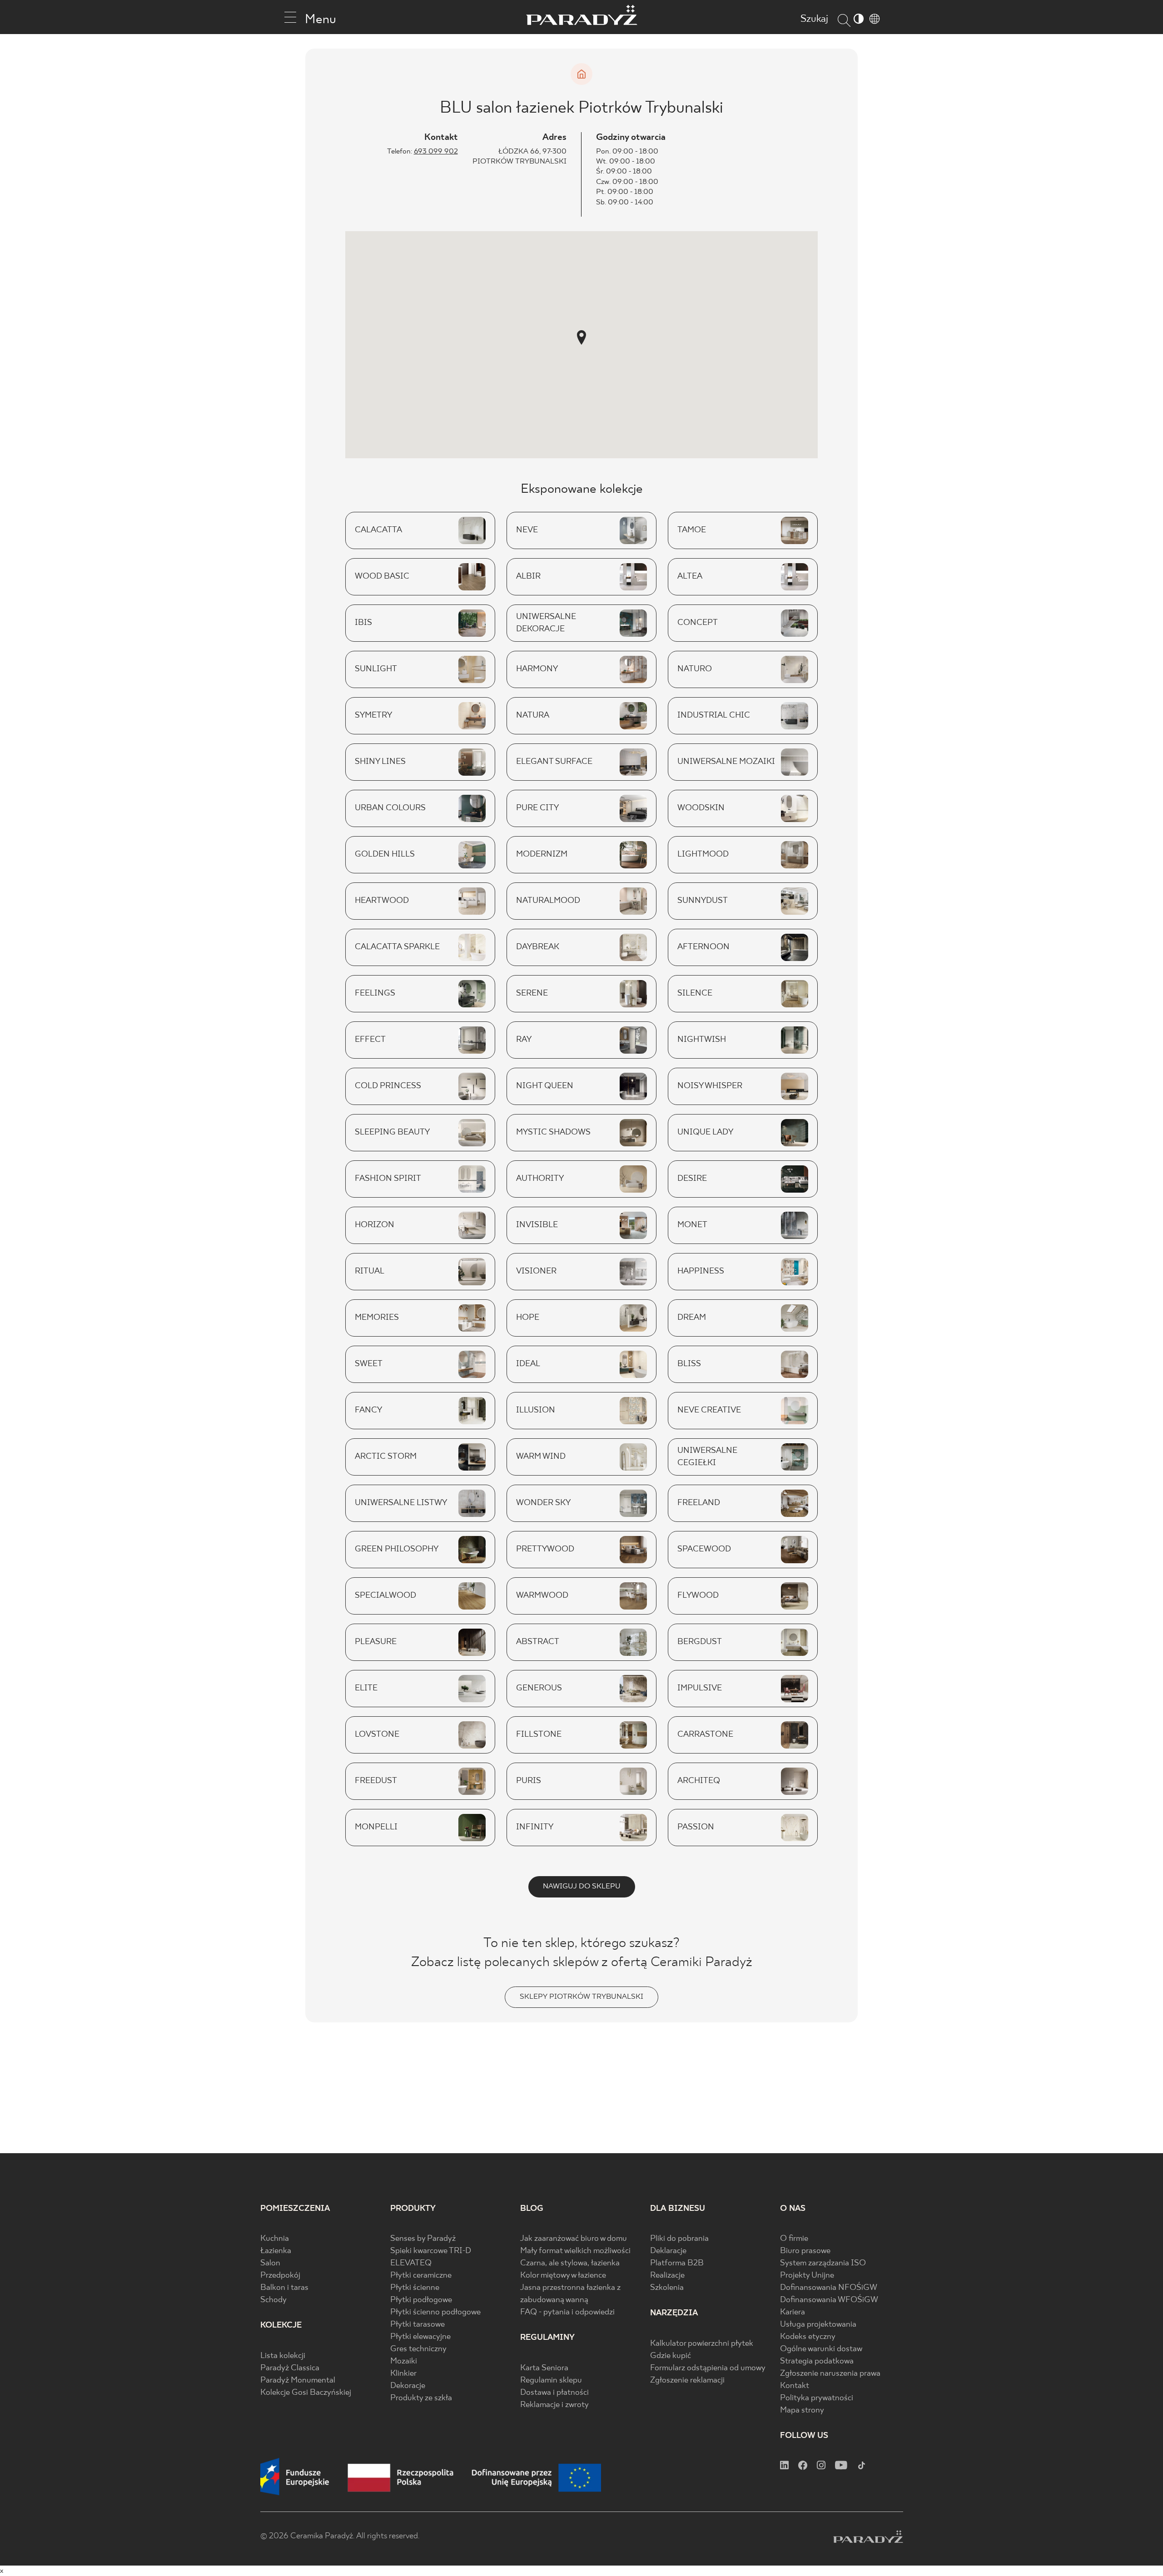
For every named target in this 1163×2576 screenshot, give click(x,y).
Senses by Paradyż (423, 2239)
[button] (581, 337)
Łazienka (276, 2251)
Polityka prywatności (817, 2398)
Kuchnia (275, 2239)
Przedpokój (280, 2276)
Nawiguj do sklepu (582, 1886)
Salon (270, 2263)
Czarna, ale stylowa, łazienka (570, 2263)
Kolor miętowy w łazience (563, 2276)
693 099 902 (436, 151)
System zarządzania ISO (823, 2263)
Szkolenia (667, 2288)
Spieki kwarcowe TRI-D (431, 2251)
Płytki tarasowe (417, 2325)
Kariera (793, 2312)
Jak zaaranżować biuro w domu (574, 2239)
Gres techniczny (418, 2349)
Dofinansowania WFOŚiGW (829, 2300)
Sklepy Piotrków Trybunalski (581, 1997)
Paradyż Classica (290, 2368)
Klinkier (403, 2374)
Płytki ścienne (415, 2288)
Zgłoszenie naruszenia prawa (830, 2374)
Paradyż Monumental (298, 2380)
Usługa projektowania (818, 2325)
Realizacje (667, 2276)
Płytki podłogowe (421, 2300)
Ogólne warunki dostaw (821, 2349)
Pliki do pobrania (679, 2239)
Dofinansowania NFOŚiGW (829, 2288)
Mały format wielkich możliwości (575, 2251)
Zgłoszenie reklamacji (687, 2380)
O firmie (794, 2239)
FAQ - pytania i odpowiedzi (567, 2312)
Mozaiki (404, 2361)
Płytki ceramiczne (421, 2276)
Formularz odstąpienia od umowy (708, 2368)
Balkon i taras (284, 2288)
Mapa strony (802, 2410)
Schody (273, 2300)
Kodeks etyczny (808, 2337)
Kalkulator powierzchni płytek (702, 2344)
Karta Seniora (544, 2368)
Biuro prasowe (805, 2251)
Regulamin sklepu (551, 2380)
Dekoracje (408, 2386)
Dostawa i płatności (554, 2393)
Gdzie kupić (671, 2356)
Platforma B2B (677, 2263)
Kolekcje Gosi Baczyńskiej (306, 2393)
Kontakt (795, 2386)
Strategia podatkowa (817, 2361)
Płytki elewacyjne (420, 2337)
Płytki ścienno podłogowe (435, 2312)
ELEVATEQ (411, 2263)
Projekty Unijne (807, 2276)
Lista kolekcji (283, 2356)
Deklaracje (668, 2251)
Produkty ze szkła (421, 2398)
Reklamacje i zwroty (554, 2405)
